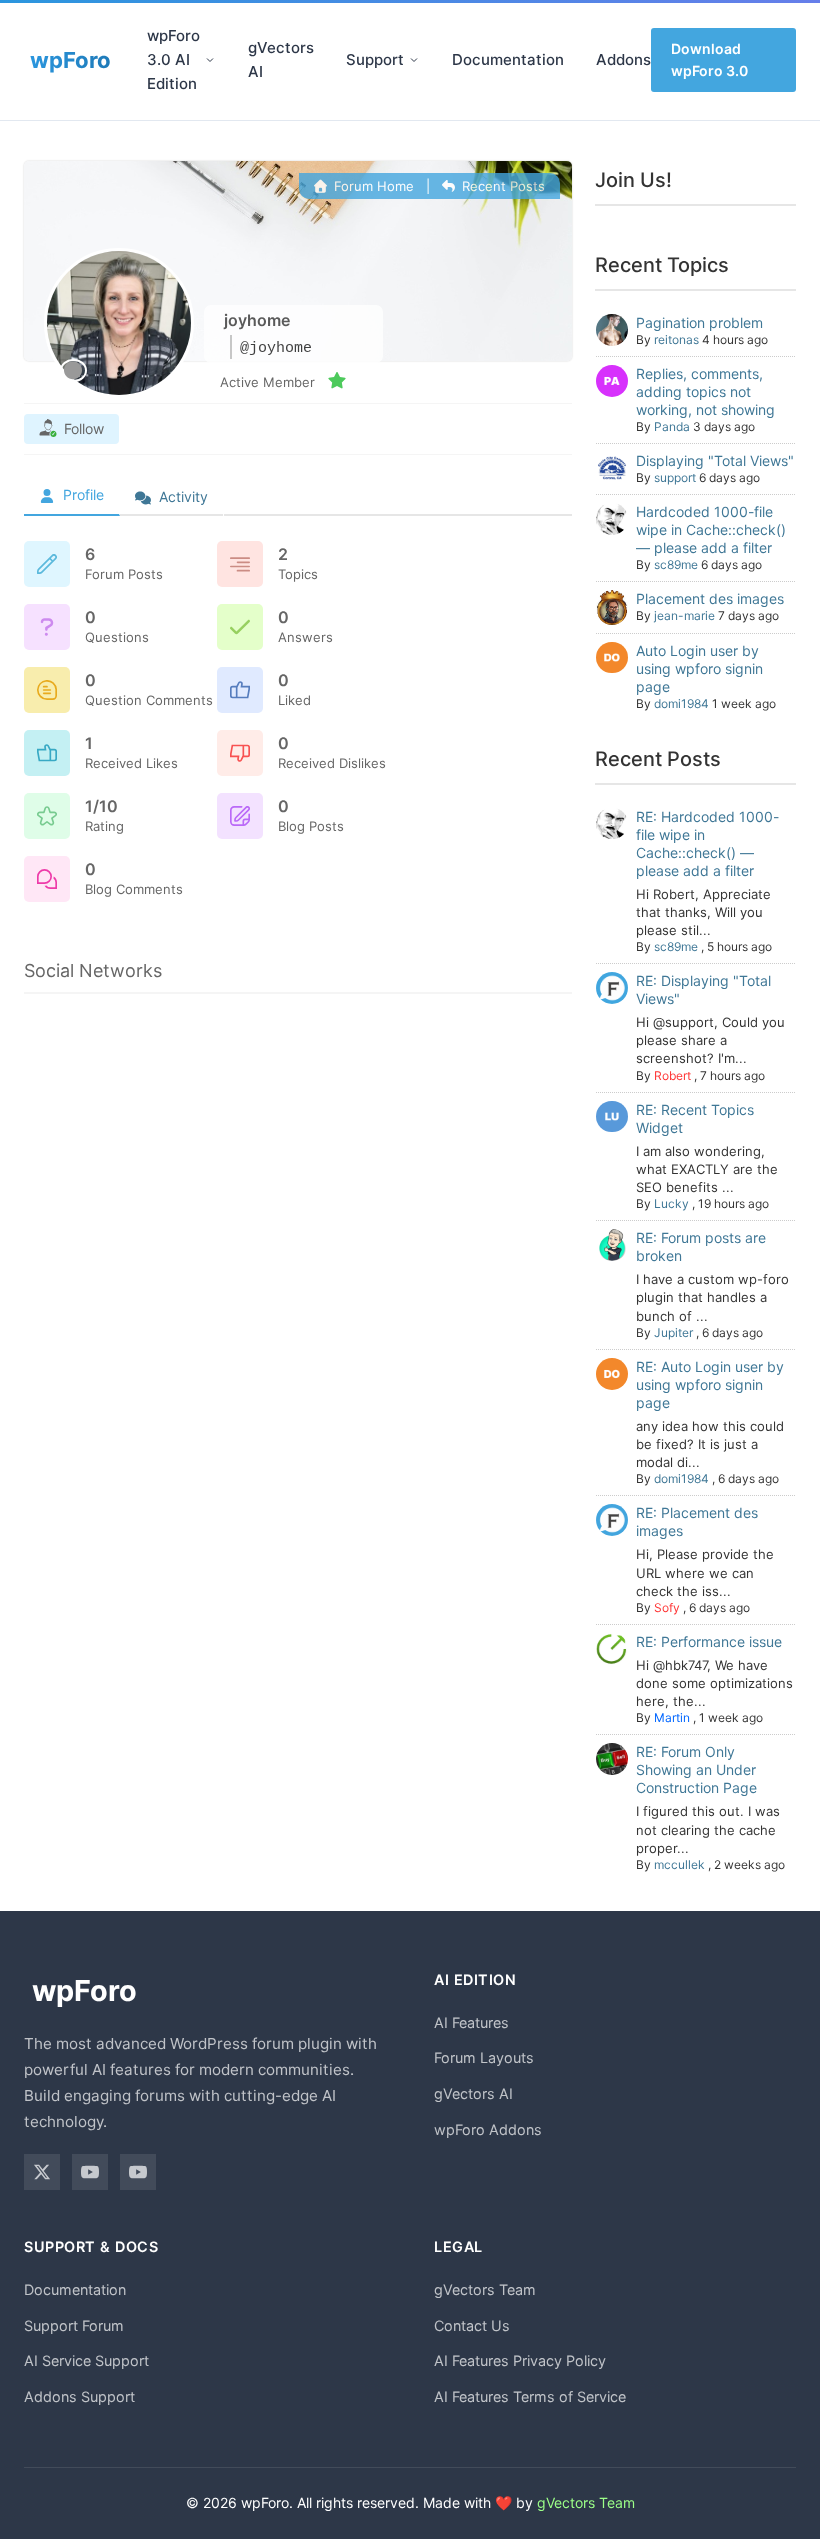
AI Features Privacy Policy (520, 2360)
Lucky (671, 1203)
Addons (623, 59)
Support (375, 59)
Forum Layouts (484, 2057)
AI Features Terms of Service (530, 2396)
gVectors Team (485, 2289)
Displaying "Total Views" (715, 460)
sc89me (676, 564)
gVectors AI (281, 59)
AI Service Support (86, 2360)
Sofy (667, 1607)
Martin (672, 1717)
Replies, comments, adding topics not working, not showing (705, 391)
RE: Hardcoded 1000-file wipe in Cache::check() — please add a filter (707, 843)
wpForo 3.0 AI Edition (173, 59)
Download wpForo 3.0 (709, 59)
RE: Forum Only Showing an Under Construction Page (696, 1769)
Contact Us (472, 2325)
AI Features (471, 2022)
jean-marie (684, 615)
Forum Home (372, 186)
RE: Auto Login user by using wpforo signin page (710, 1384)
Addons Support (79, 2396)
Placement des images (710, 598)
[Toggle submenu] (210, 60)
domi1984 (681, 703)
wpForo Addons (488, 2129)
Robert (672, 1075)
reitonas (676, 339)
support (675, 477)
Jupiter (673, 1332)
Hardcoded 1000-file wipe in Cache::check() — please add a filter (711, 529)
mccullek (679, 1864)
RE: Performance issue (709, 1641)
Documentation (508, 59)
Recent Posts (501, 186)
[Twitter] (42, 2172)
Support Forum (74, 2325)
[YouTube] (90, 2172)
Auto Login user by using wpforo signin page (699, 668)
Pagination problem (699, 322)
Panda (672, 426)
